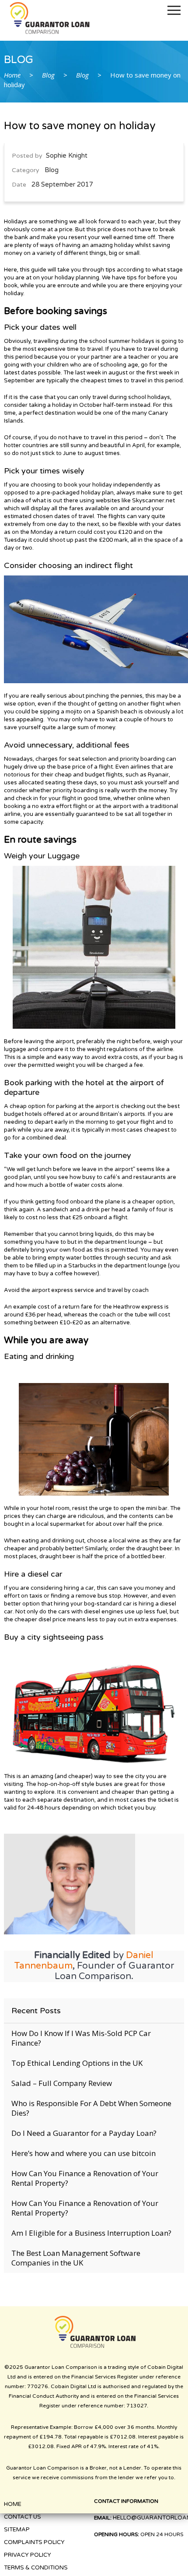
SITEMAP (17, 2530)
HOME (13, 2504)
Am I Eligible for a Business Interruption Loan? (91, 2233)
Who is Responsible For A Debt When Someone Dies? (91, 2108)
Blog (48, 75)
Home (12, 75)
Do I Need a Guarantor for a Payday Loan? (84, 2133)
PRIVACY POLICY (28, 2555)
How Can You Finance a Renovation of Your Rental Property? (85, 2178)
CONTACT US (23, 2517)
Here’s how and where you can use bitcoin (84, 2153)
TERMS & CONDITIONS (36, 2568)
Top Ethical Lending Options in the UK (77, 2063)
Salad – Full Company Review (62, 2083)
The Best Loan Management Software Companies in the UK (76, 2258)
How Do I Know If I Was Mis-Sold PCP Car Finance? (81, 2038)
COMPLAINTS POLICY (34, 2542)
